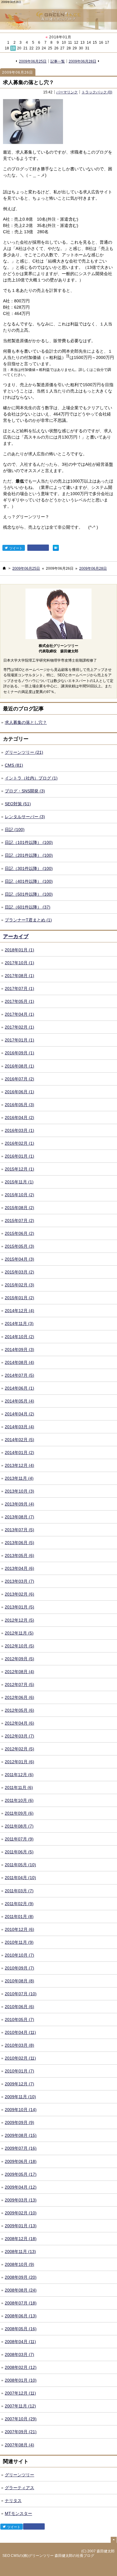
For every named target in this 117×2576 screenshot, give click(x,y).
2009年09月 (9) (19, 2122)
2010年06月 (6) (19, 2007)
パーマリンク (67, 92)
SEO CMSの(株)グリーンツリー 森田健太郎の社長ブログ (48, 2556)
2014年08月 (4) (19, 1362)
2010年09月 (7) (19, 1968)
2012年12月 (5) (19, 1620)
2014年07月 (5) (19, 1375)
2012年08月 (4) (19, 1672)
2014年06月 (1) (19, 1388)
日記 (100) (15, 830)
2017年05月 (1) (19, 1001)
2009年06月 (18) (21, 2161)
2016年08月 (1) (19, 1066)
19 (13, 48)
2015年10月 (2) (19, 1195)
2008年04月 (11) (20, 2342)
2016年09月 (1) (19, 1053)
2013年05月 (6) (19, 1555)
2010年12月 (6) (19, 1929)
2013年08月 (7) (19, 1517)
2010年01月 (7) (19, 2071)
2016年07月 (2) (19, 1079)
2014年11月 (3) (19, 1323)
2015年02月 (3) (19, 1285)
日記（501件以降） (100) (29, 894)
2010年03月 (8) (19, 2045)
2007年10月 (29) (21, 2419)
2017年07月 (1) (19, 988)
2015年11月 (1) (19, 1182)
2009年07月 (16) (21, 2148)
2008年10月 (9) (19, 2264)
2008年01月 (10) (21, 2380)
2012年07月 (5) (19, 1685)
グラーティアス (19, 2488)
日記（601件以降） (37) (28, 907)
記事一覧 (58, 61)
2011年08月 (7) (19, 1826)
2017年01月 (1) (19, 1040)
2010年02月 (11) (20, 2058)
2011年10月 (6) (19, 1800)
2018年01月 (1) (19, 950)
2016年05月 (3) (19, 1105)
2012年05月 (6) (19, 1710)
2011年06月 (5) (19, 1852)
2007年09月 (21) (21, 2432)
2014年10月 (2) (19, 1337)
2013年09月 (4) (19, 1504)
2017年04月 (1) (19, 1014)
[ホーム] (4, 568)
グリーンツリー (19, 2475)
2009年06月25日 (33, 61)
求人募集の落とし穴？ (28, 82)
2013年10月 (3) (19, 1491)
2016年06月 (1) (19, 1092)
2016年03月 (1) (19, 1130)
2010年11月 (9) (19, 1942)
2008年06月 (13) (21, 2316)
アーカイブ (16, 937)
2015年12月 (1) (19, 1169)
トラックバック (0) (97, 92)
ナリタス (13, 2501)
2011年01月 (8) (19, 1917)
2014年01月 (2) (19, 1452)
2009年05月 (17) (21, 2174)
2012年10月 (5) (19, 1646)
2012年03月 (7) (19, 1736)
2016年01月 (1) (19, 1156)
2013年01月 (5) (19, 1607)
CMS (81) (14, 765)
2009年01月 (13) (21, 2226)
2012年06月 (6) (19, 1697)
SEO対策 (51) (18, 804)
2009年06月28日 (82, 61)
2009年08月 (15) (21, 2135)
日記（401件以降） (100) (29, 881)
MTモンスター (18, 2513)
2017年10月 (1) (19, 963)
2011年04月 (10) (20, 1878)
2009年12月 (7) (19, 2084)
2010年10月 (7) (19, 1955)
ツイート (15, 548)
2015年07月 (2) (19, 1220)
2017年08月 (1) (19, 976)
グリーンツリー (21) (24, 752)
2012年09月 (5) (19, 1659)
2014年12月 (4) (19, 1311)
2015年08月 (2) (19, 1208)
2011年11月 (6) (19, 1787)
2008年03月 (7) (19, 2354)
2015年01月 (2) (19, 1298)
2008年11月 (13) (20, 2251)
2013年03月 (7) (19, 1581)
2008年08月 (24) (21, 2290)
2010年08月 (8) (19, 1981)
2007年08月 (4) (19, 2445)
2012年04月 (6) (19, 1723)
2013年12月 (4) (19, 1465)
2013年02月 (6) (19, 1594)
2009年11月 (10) (20, 2097)
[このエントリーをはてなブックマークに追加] (56, 548)
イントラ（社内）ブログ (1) (31, 778)
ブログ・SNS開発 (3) (25, 791)
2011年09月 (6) (19, 1813)
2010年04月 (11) (20, 2032)
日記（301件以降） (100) (29, 868)
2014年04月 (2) (19, 1414)
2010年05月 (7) (19, 2019)
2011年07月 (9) (19, 1839)
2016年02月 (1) (19, 1143)
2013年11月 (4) (19, 1478)
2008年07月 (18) (21, 2303)
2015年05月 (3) (19, 1246)
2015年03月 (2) (19, 1272)
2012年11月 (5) (19, 1633)
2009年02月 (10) (21, 2213)
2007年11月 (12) (20, 2406)
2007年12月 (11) (20, 2393)
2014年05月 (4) (19, 1401)
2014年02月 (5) (19, 1440)
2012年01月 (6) (19, 1762)
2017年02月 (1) (19, 1027)
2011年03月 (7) (19, 1891)
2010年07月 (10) (21, 1994)
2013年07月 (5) (19, 1530)
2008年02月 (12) (21, 2367)
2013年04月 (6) (19, 1568)
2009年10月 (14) (21, 2110)
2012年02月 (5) (19, 1749)
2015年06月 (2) (19, 1233)
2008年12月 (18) (21, 2239)
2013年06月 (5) (19, 1543)
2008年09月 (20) (21, 2277)
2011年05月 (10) (20, 1865)
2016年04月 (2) (19, 1118)
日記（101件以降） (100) (29, 842)
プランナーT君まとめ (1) (28, 920)
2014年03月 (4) (19, 1427)
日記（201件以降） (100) (29, 855)
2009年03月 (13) (21, 2200)
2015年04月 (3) (19, 1259)
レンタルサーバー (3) (25, 817)
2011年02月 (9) (19, 1904)
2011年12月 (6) (19, 1775)
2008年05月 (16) (21, 2329)
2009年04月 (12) (21, 2187)
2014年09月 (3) (19, 1350)
